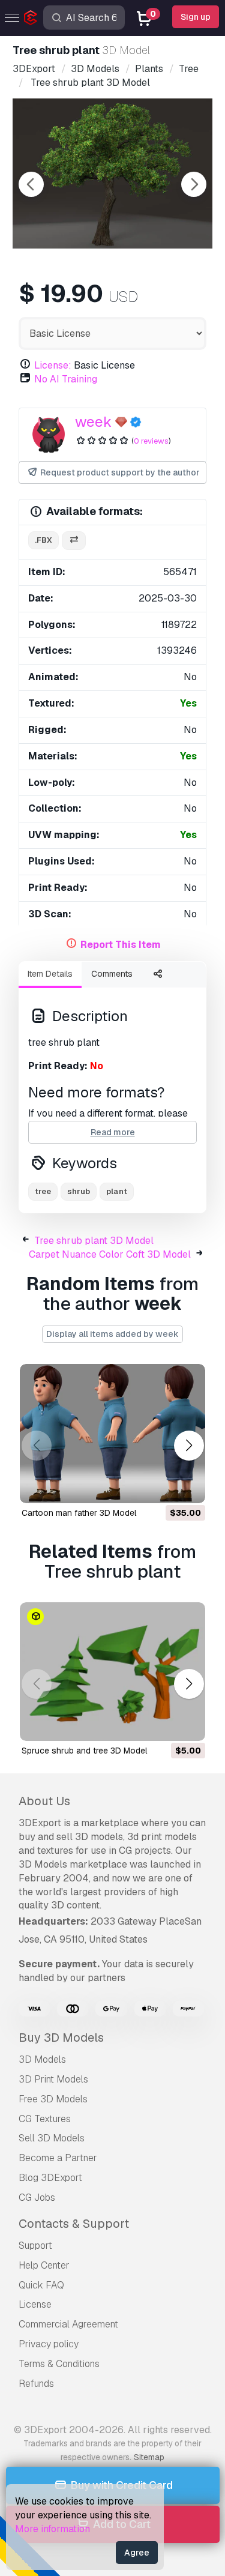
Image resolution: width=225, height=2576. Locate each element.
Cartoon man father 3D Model (79, 1513)
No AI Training (66, 379)
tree (43, 1191)
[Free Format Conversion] (74, 541)
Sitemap (149, 2457)
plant (117, 1191)
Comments (112, 974)
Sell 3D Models (52, 2138)
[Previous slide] (31, 184)
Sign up (196, 17)
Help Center (44, 2265)
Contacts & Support (74, 2224)
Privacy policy (49, 2344)
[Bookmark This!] (188, 1486)
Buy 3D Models (61, 2038)
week (93, 422)
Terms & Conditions (59, 2364)
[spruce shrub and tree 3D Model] (112, 1672)
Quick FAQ (41, 2285)
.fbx (43, 540)
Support (35, 2246)
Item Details (50, 974)
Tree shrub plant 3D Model (94, 1241)
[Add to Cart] (163, 1486)
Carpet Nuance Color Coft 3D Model (110, 1254)
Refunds (36, 2384)
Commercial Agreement (68, 2324)
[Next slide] (194, 184)
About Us (44, 1801)
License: (53, 365)
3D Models (42, 2059)
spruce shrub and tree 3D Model (84, 1751)
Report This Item (121, 945)
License (35, 2304)
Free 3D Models (53, 2099)
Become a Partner (58, 2158)
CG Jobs (37, 2197)
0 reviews (151, 441)
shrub (79, 1191)
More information (52, 2529)
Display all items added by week (112, 1334)
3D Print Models (53, 2079)
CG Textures (45, 2119)
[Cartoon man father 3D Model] (112, 1434)
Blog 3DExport (50, 2178)
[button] (189, 1445)
